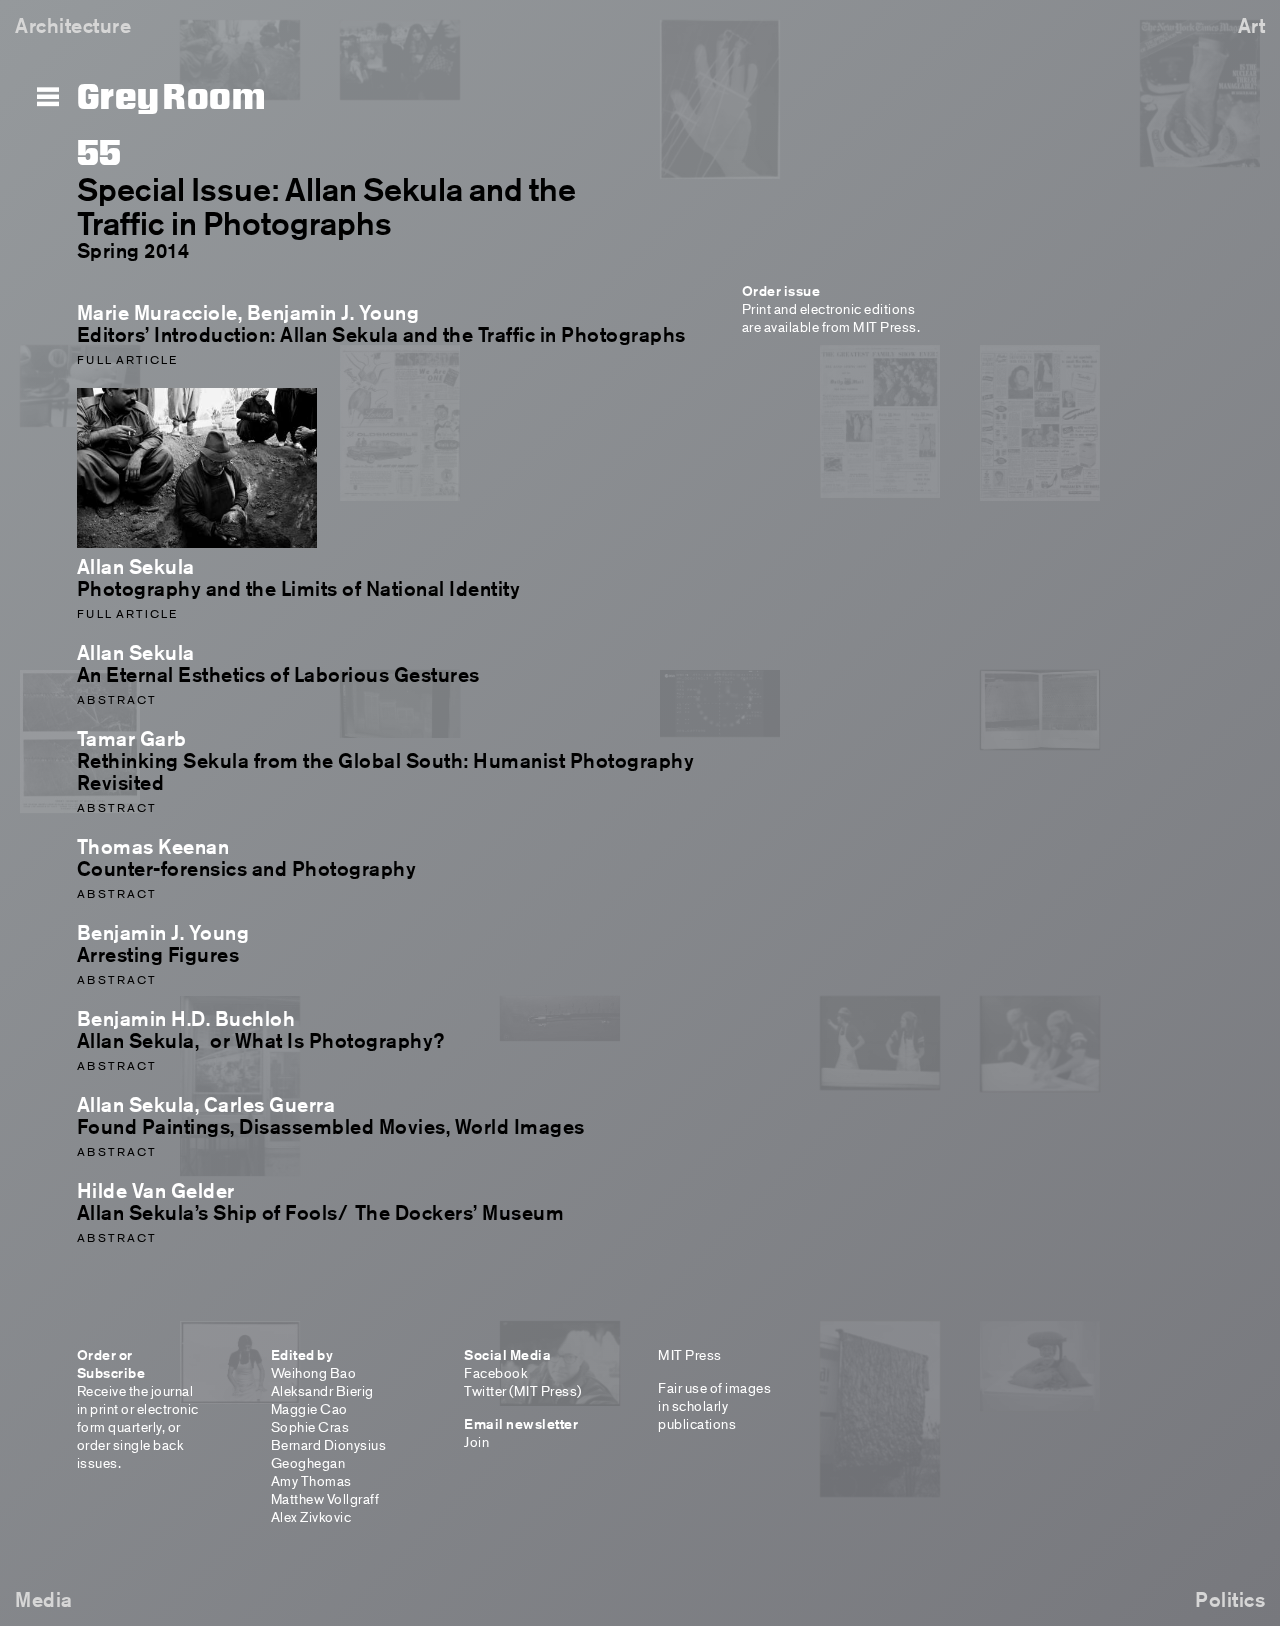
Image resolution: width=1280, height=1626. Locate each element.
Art (1252, 25)
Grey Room (171, 98)
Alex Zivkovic (311, 1516)
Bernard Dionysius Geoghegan (329, 1453)
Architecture (73, 25)
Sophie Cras (310, 1426)
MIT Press (690, 1354)
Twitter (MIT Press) (523, 1390)
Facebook (495, 1372)
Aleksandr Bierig (322, 1390)
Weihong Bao (314, 1372)
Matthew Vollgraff (325, 1498)
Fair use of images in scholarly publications (714, 1405)
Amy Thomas (311, 1480)
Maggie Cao (309, 1408)
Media (44, 1599)
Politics (1230, 1599)
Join (476, 1441)
